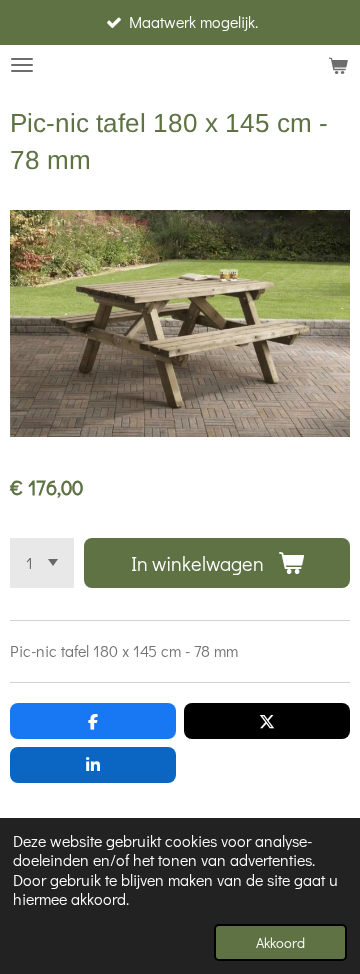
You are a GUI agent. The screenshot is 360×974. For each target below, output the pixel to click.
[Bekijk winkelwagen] (338, 65)
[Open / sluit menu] (22, 65)
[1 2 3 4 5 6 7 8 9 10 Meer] (42, 563)
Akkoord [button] (280, 942)
